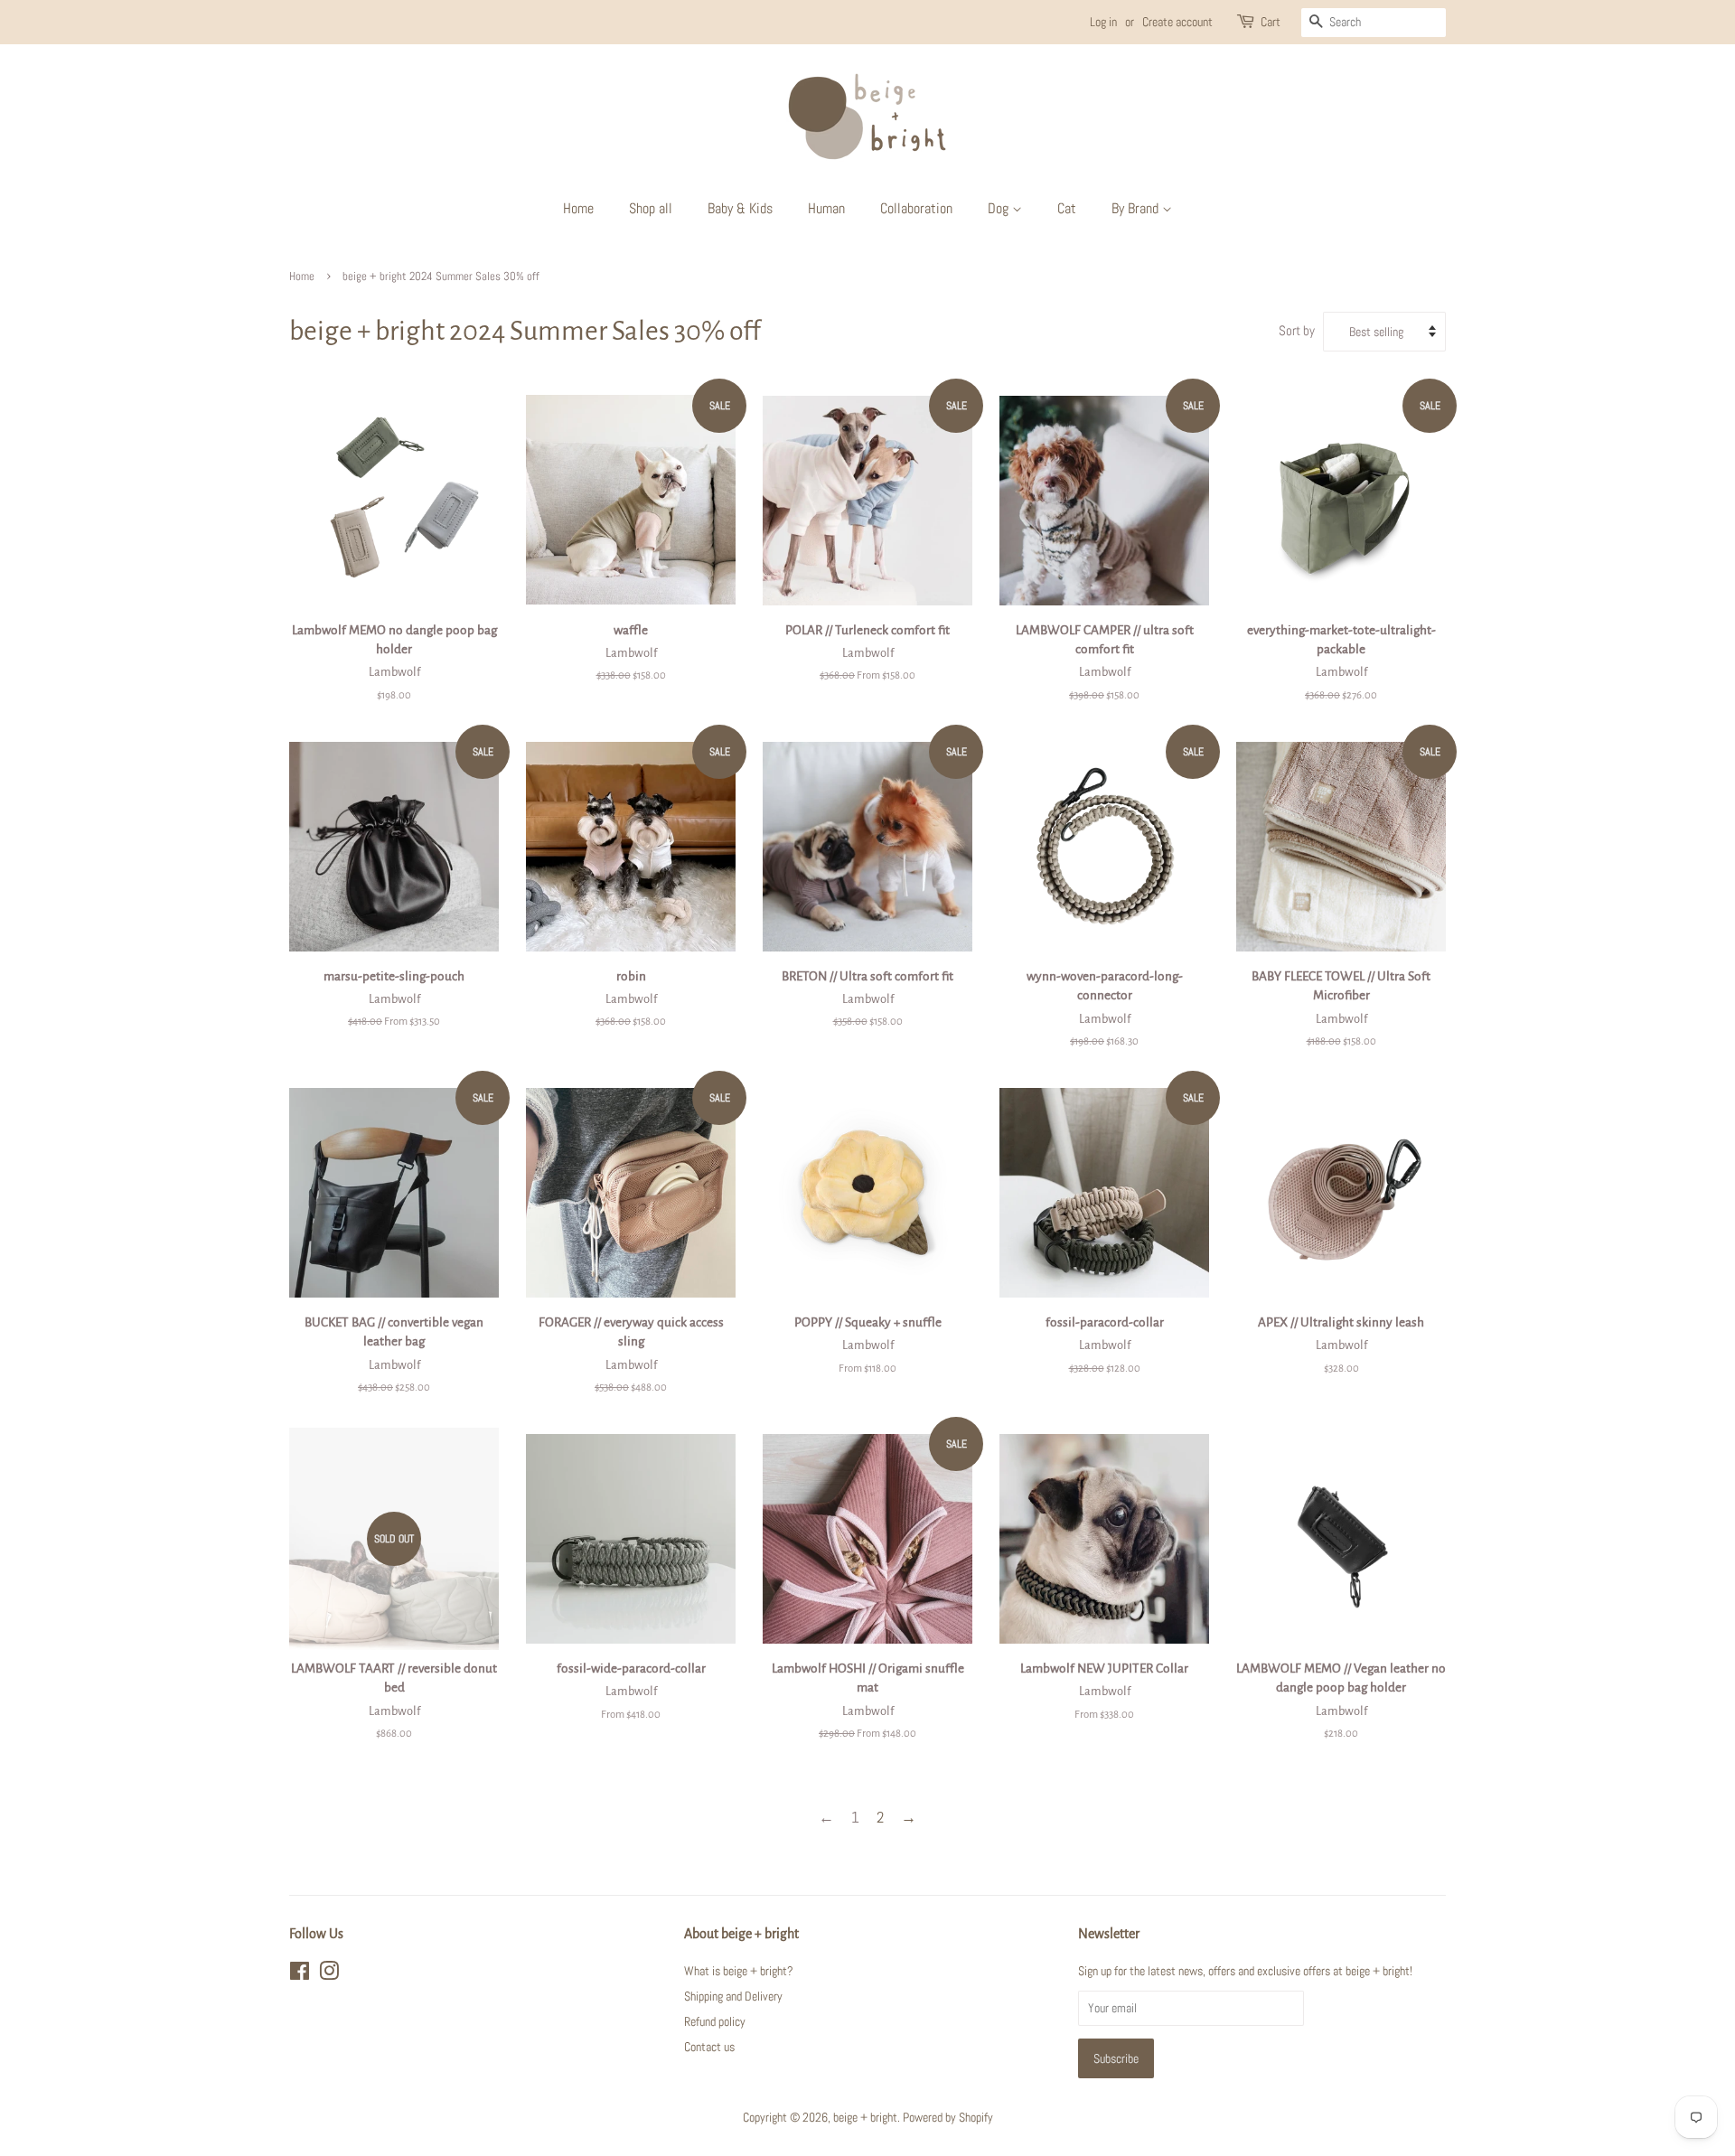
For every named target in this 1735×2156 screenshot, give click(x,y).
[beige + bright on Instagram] (329, 1974)
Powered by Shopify (948, 2117)
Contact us (709, 2047)
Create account (1177, 22)
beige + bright (865, 2117)
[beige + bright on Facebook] (300, 1974)
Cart (1271, 22)
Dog (1000, 208)
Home (578, 208)
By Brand (1137, 208)
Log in (1103, 22)
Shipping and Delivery (733, 1996)
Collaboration (916, 208)
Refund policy (715, 2021)
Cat (1067, 208)
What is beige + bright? (739, 1971)
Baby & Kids (740, 208)
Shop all (651, 208)
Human (826, 208)
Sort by (1297, 331)
